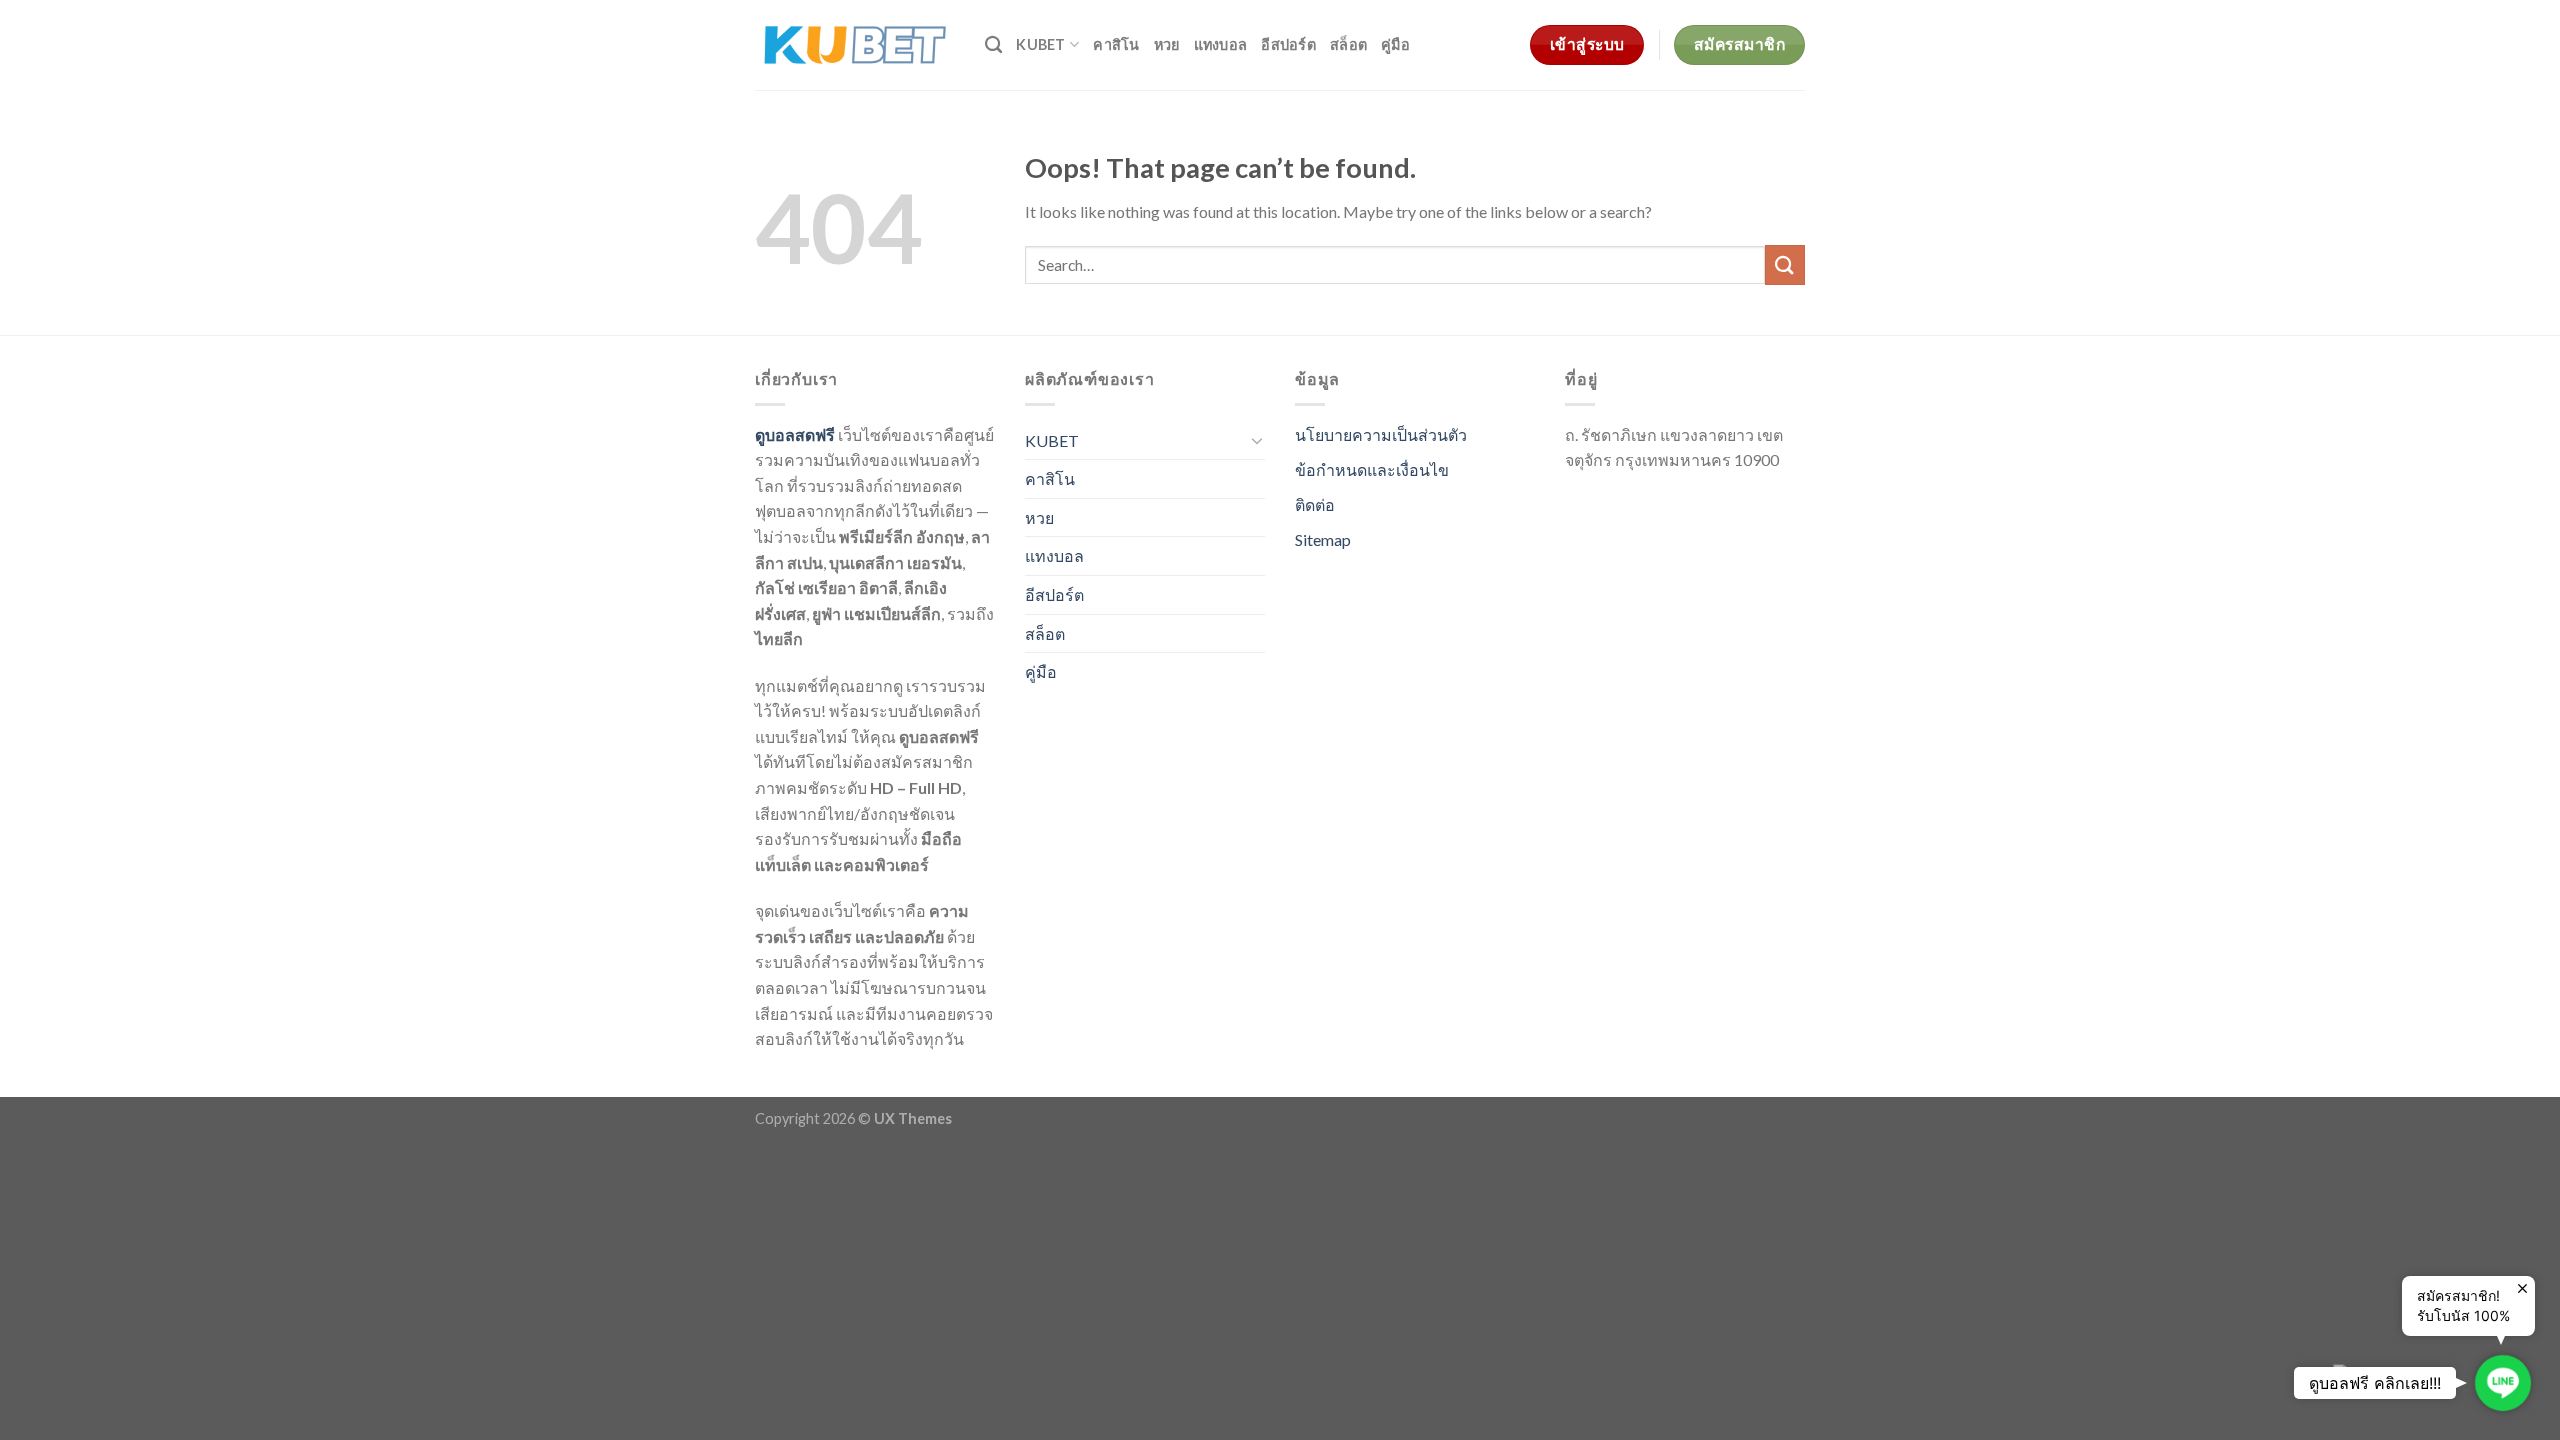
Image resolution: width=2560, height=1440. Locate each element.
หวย (1167, 44)
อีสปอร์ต (1288, 44)
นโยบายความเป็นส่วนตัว (1381, 434)
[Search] (993, 45)
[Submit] (1785, 264)
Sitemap (1323, 539)
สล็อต (1348, 44)
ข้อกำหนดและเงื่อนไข (1372, 469)
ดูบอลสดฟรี (795, 434)
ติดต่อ (1315, 504)
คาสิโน (1116, 44)
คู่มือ (1395, 44)
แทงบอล (1221, 44)
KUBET (1040, 44)
